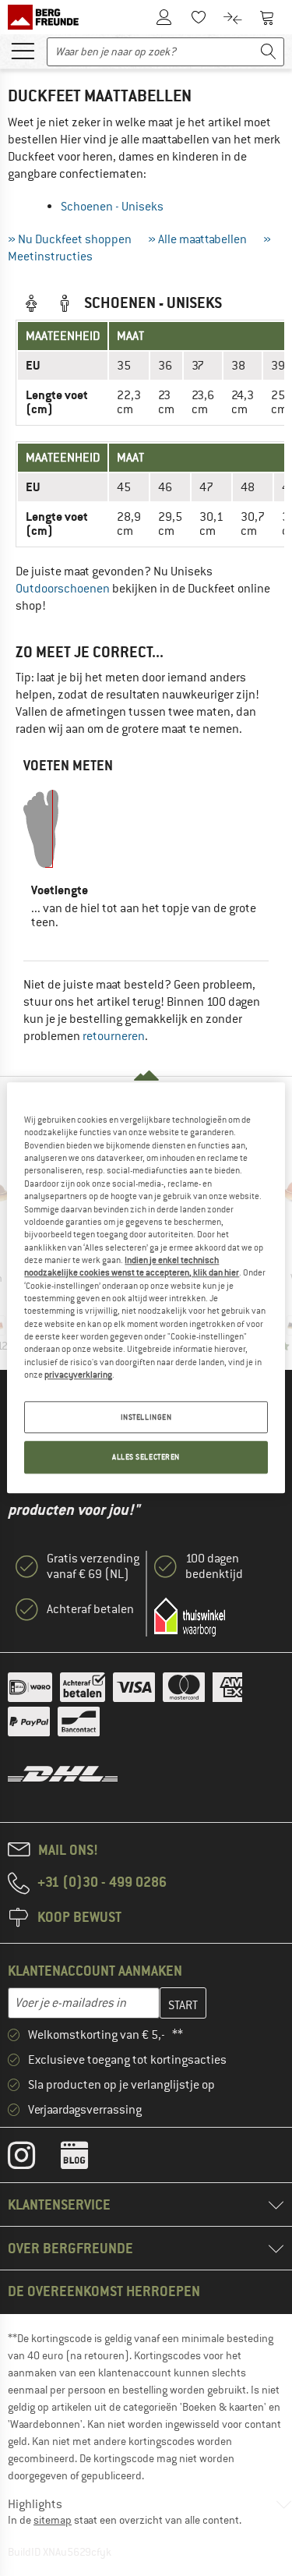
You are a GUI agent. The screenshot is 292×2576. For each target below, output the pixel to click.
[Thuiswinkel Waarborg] (190, 1617)
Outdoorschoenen (63, 589)
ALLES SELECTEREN (146, 1458)
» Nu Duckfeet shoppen (70, 239)
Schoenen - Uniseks (112, 207)
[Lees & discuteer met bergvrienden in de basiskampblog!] (86, 2159)
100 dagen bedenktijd (214, 1566)
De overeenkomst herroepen (104, 2291)
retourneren (114, 1036)
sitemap (53, 2520)
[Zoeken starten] (269, 52)
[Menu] (23, 50)
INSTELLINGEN (146, 1417)
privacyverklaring (78, 1375)
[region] (146, 1288)
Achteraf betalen (90, 1609)
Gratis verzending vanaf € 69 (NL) (93, 1566)
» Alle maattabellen (197, 239)
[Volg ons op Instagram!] (33, 2159)
